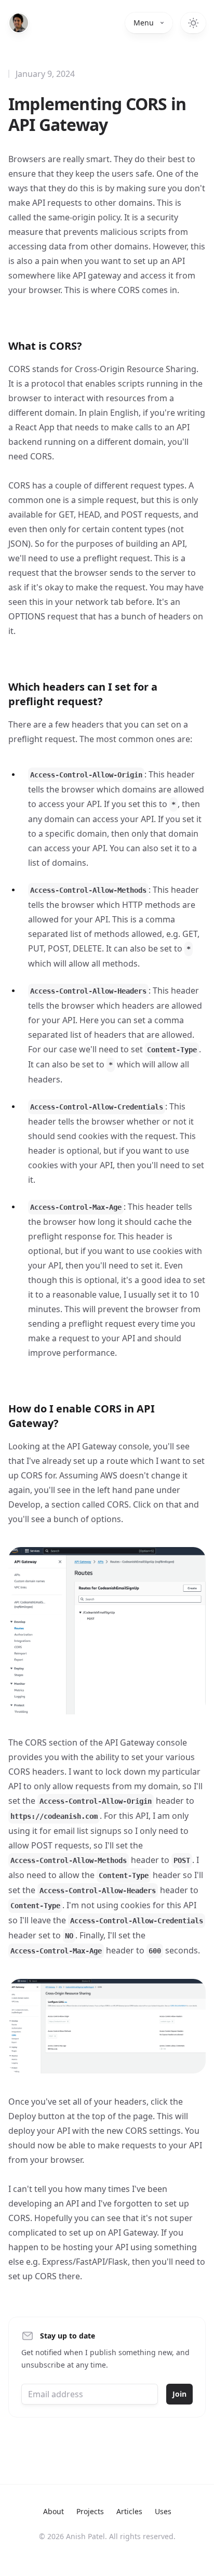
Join (179, 2394)
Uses (163, 2511)
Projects (90, 2511)
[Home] (19, 23)
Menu (144, 23)
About (53, 2511)
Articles (129, 2511)
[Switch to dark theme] (193, 23)
